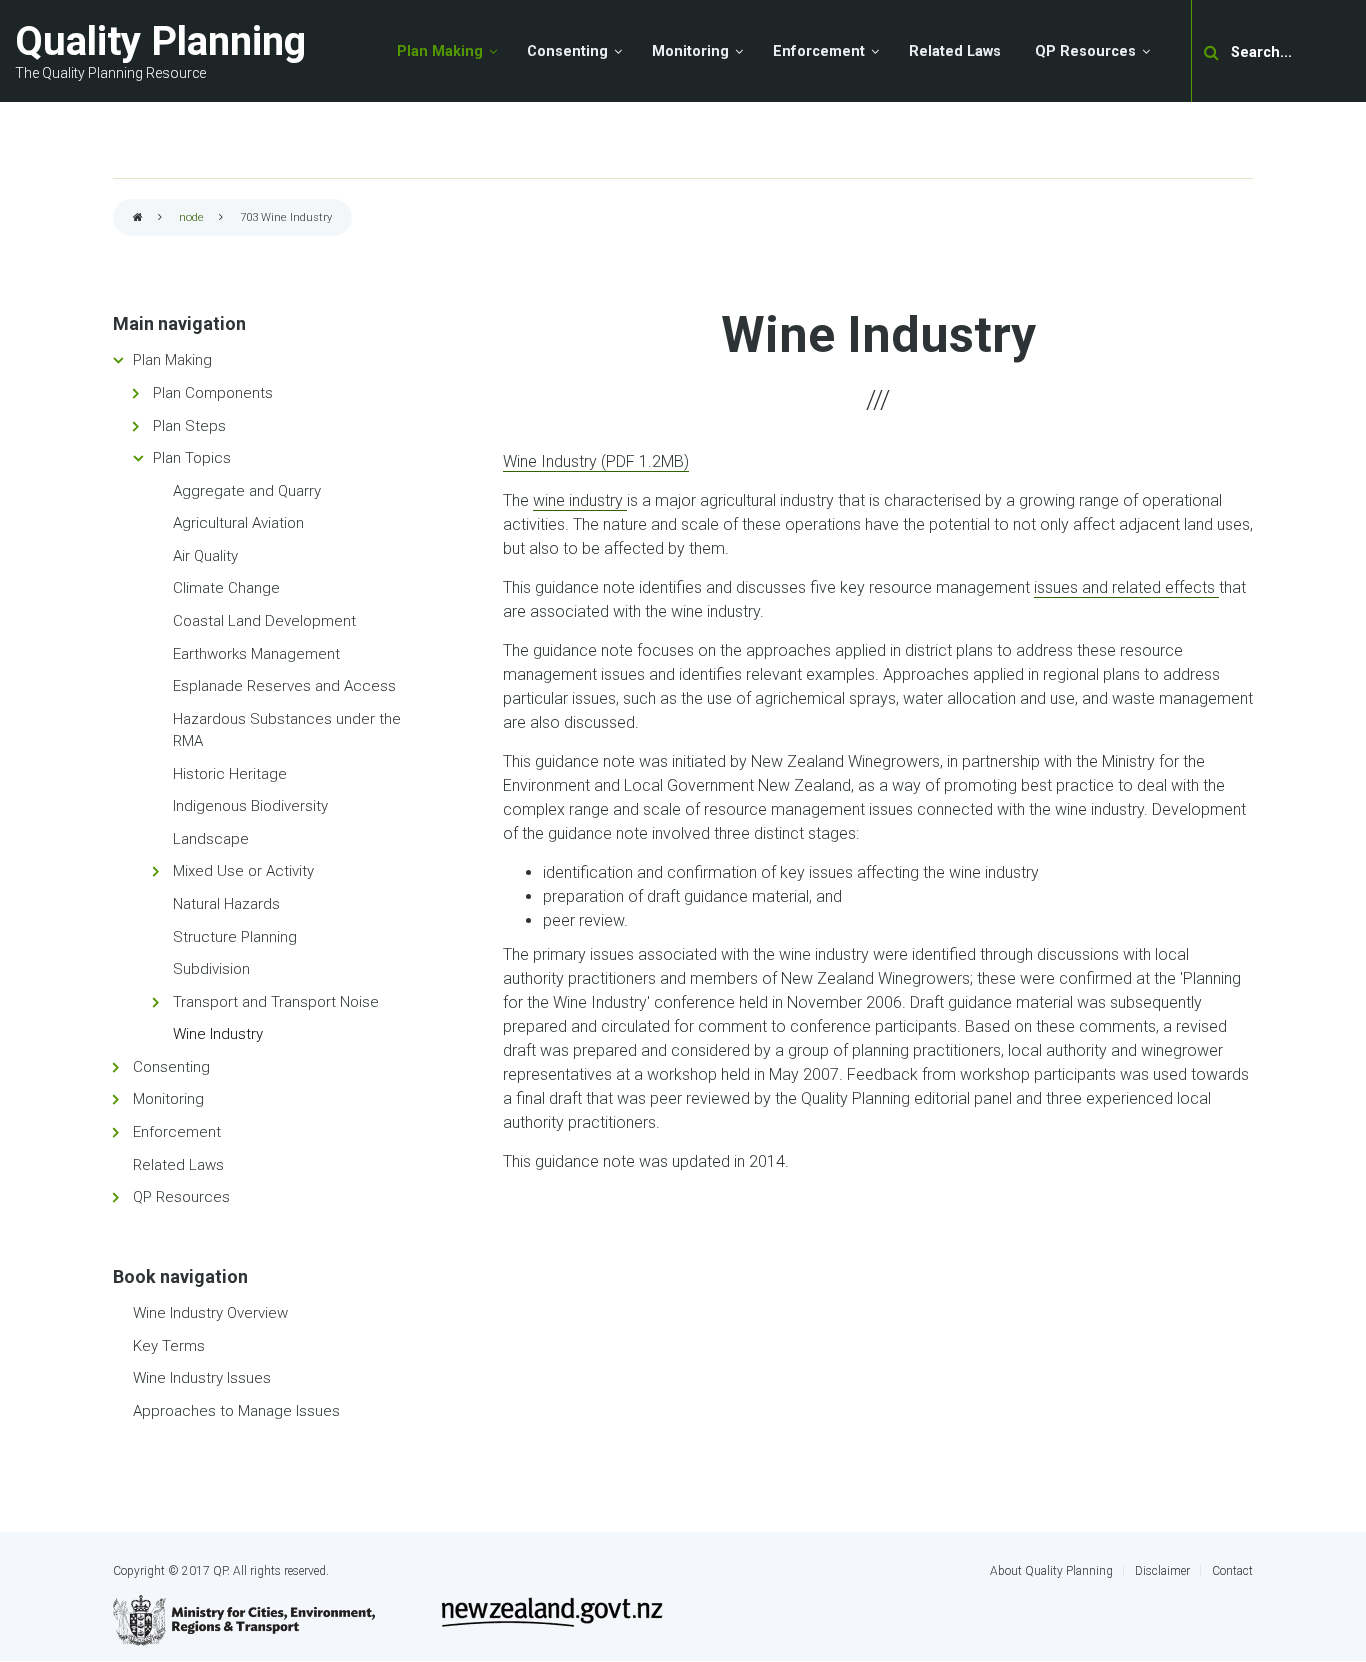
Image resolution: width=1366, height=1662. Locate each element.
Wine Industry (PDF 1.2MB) (596, 461)
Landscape (211, 839)
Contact (1232, 1571)
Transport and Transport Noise (276, 1002)
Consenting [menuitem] (567, 51)
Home (138, 218)
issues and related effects (1126, 587)
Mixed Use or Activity (243, 871)
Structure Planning (235, 937)
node (191, 217)
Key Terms (169, 1346)
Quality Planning (160, 41)
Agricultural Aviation (238, 523)
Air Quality (205, 556)
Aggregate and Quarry (247, 491)
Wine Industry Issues (202, 1378)
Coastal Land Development (264, 621)
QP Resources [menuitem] (1085, 51)
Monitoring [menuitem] (690, 51)
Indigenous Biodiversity (250, 806)
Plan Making (172, 360)
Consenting (171, 1067)
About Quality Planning (1051, 1571)
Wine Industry (218, 1034)
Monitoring (168, 1099)
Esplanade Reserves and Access (284, 686)
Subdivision (211, 969)
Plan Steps (189, 426)
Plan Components (213, 393)
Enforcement (177, 1132)
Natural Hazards (226, 904)
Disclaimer (1162, 1571)
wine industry (580, 500)
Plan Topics (192, 458)
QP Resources (181, 1197)
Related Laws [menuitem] (955, 51)
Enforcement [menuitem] (819, 51)
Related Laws (178, 1165)
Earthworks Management (256, 654)
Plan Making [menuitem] (440, 51)
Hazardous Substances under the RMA (287, 730)
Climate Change (226, 588)
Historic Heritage (230, 774)
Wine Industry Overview (210, 1313)
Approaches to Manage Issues (236, 1411)
